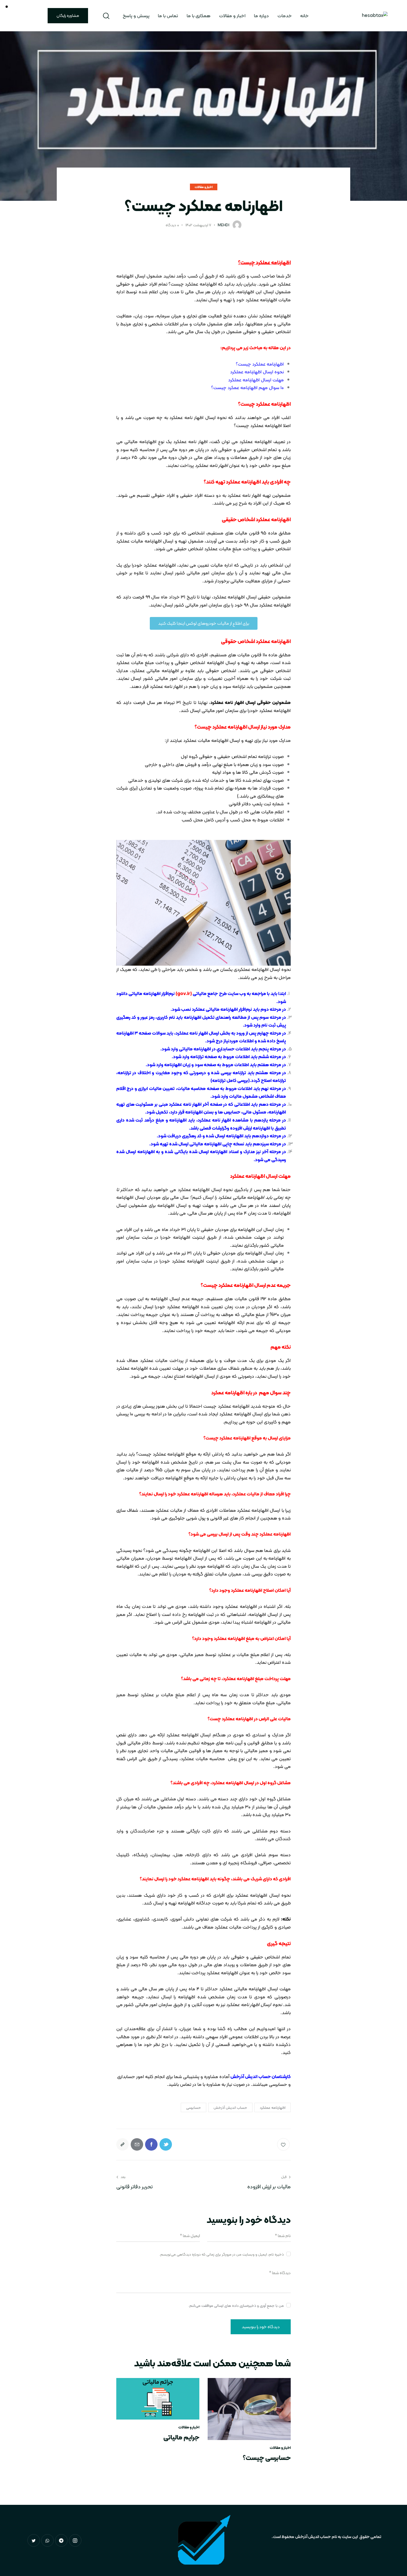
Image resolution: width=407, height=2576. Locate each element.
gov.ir (184, 993)
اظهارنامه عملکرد (273, 2107)
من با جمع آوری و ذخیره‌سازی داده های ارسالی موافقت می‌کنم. (236, 2305)
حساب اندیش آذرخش (230, 2107)
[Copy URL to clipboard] (123, 2144)
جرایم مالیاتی (181, 2437)
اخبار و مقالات (204, 187)
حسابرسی (194, 2107)
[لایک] (284, 2144)
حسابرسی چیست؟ (267, 2458)
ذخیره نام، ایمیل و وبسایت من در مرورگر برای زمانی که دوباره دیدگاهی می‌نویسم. (221, 2254)
